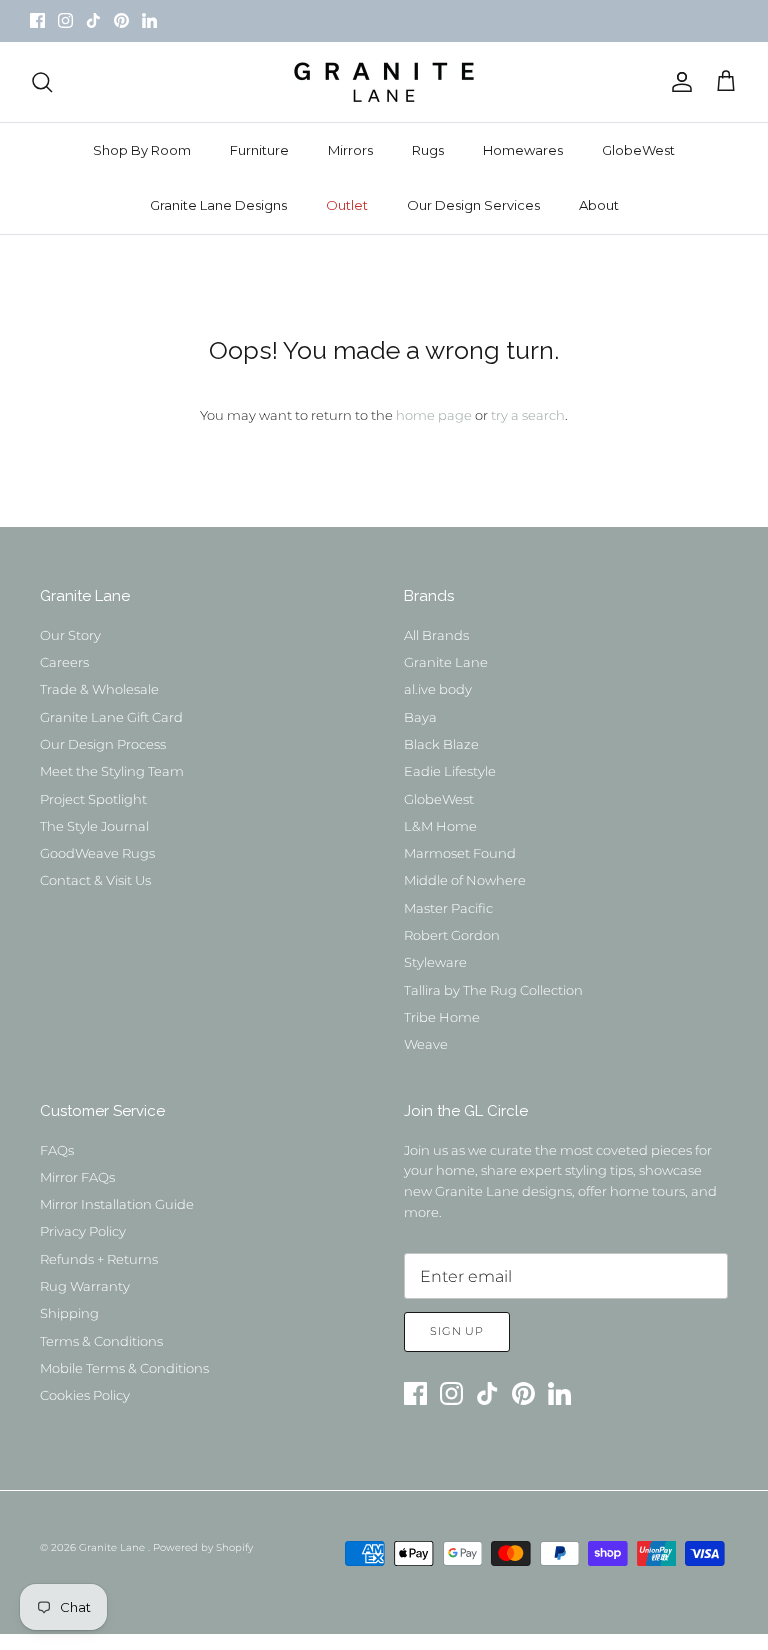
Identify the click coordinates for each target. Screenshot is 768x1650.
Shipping (69, 1313)
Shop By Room (142, 150)
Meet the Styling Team (112, 771)
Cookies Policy (85, 1395)
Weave (426, 1044)
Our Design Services (473, 205)
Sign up (457, 1331)
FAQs (57, 1150)
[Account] (678, 82)
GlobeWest (638, 150)
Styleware (435, 962)
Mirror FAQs (77, 1177)
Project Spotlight (93, 799)
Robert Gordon (452, 935)
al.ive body (438, 689)
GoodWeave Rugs (97, 853)
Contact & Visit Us (95, 880)
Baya (420, 717)
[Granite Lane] (384, 82)
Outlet (347, 205)
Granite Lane (446, 662)
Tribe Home (442, 1017)
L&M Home (440, 826)
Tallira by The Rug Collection (493, 990)
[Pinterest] (121, 20)
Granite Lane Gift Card (111, 717)
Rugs (428, 150)
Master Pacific (448, 908)
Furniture (259, 150)
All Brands (436, 635)
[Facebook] (37, 20)
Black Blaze (441, 744)
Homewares (523, 150)
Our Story (70, 635)
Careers (64, 662)
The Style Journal (94, 826)
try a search (528, 415)
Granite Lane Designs (218, 205)
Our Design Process (103, 744)
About (599, 205)
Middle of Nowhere (465, 880)
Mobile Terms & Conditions (124, 1368)
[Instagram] (65, 20)
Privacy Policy (83, 1231)
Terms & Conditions (101, 1341)
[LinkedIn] (149, 20)
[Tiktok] (93, 20)
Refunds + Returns (99, 1259)
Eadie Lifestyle (450, 771)
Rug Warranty (85, 1286)
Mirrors (350, 150)
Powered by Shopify (203, 1547)
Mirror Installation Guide (117, 1204)
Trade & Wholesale (99, 689)
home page (434, 415)
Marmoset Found (460, 853)
